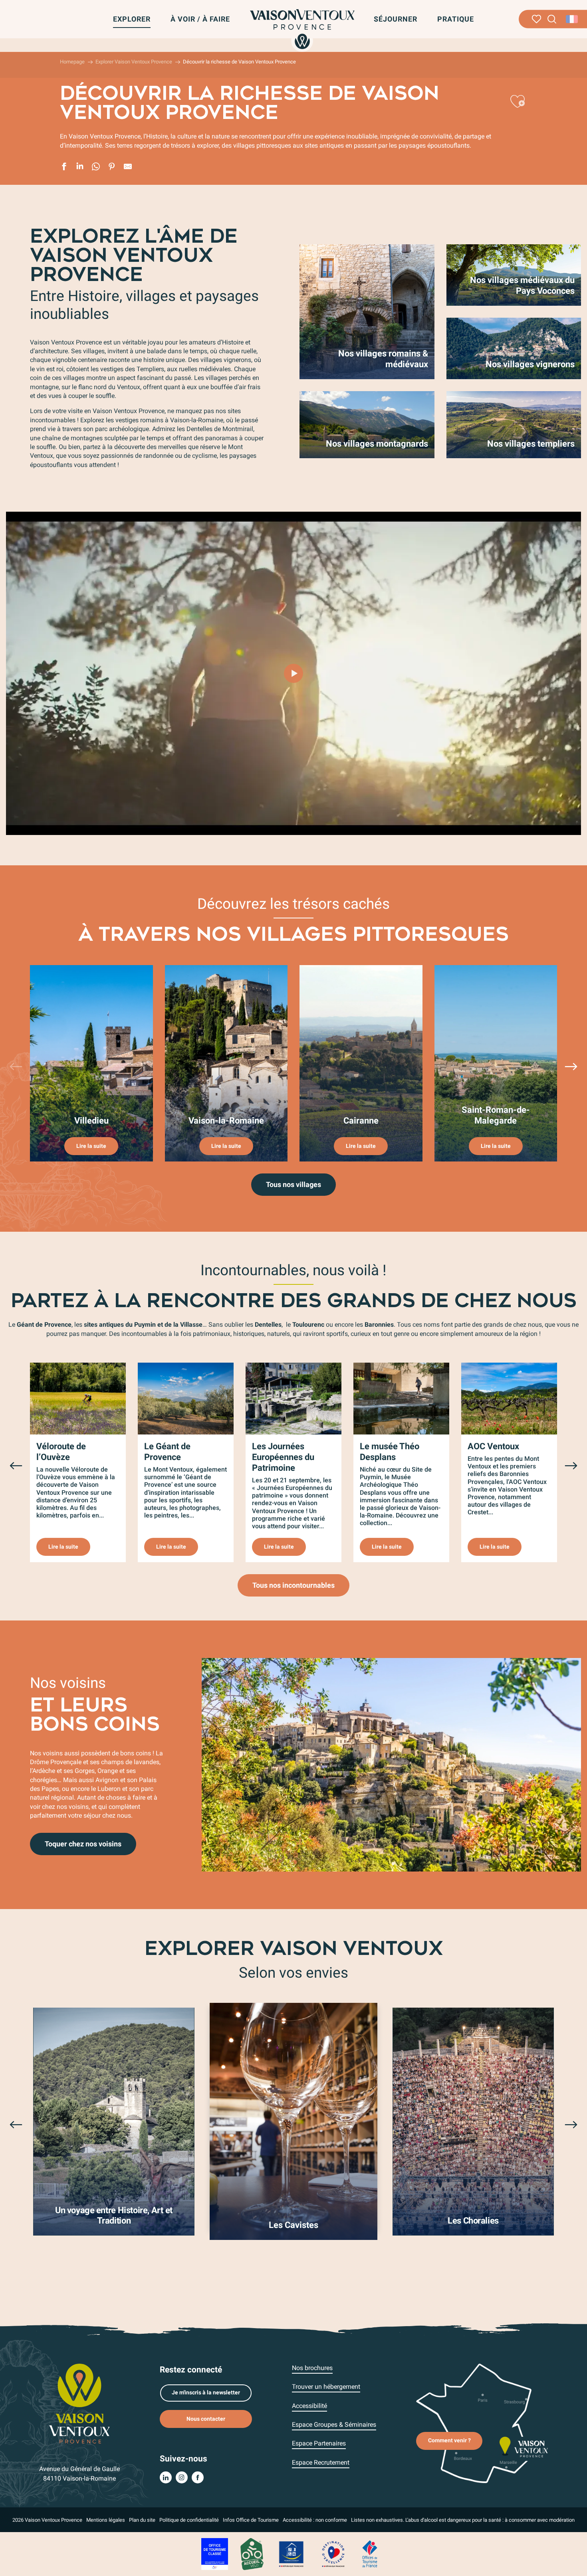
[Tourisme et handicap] (292, 2553)
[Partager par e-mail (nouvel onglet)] (128, 168)
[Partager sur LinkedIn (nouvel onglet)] (80, 168)
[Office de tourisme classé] (215, 2553)
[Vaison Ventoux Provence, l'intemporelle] (293, 673)
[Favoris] (536, 19)
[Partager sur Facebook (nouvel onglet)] (64, 168)
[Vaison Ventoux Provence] (302, 29)
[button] (552, 19)
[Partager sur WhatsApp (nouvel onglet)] (96, 168)
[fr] (572, 19)
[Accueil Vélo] (252, 2553)
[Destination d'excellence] (333, 2553)
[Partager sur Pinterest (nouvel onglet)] (112, 168)
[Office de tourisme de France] (370, 2553)
